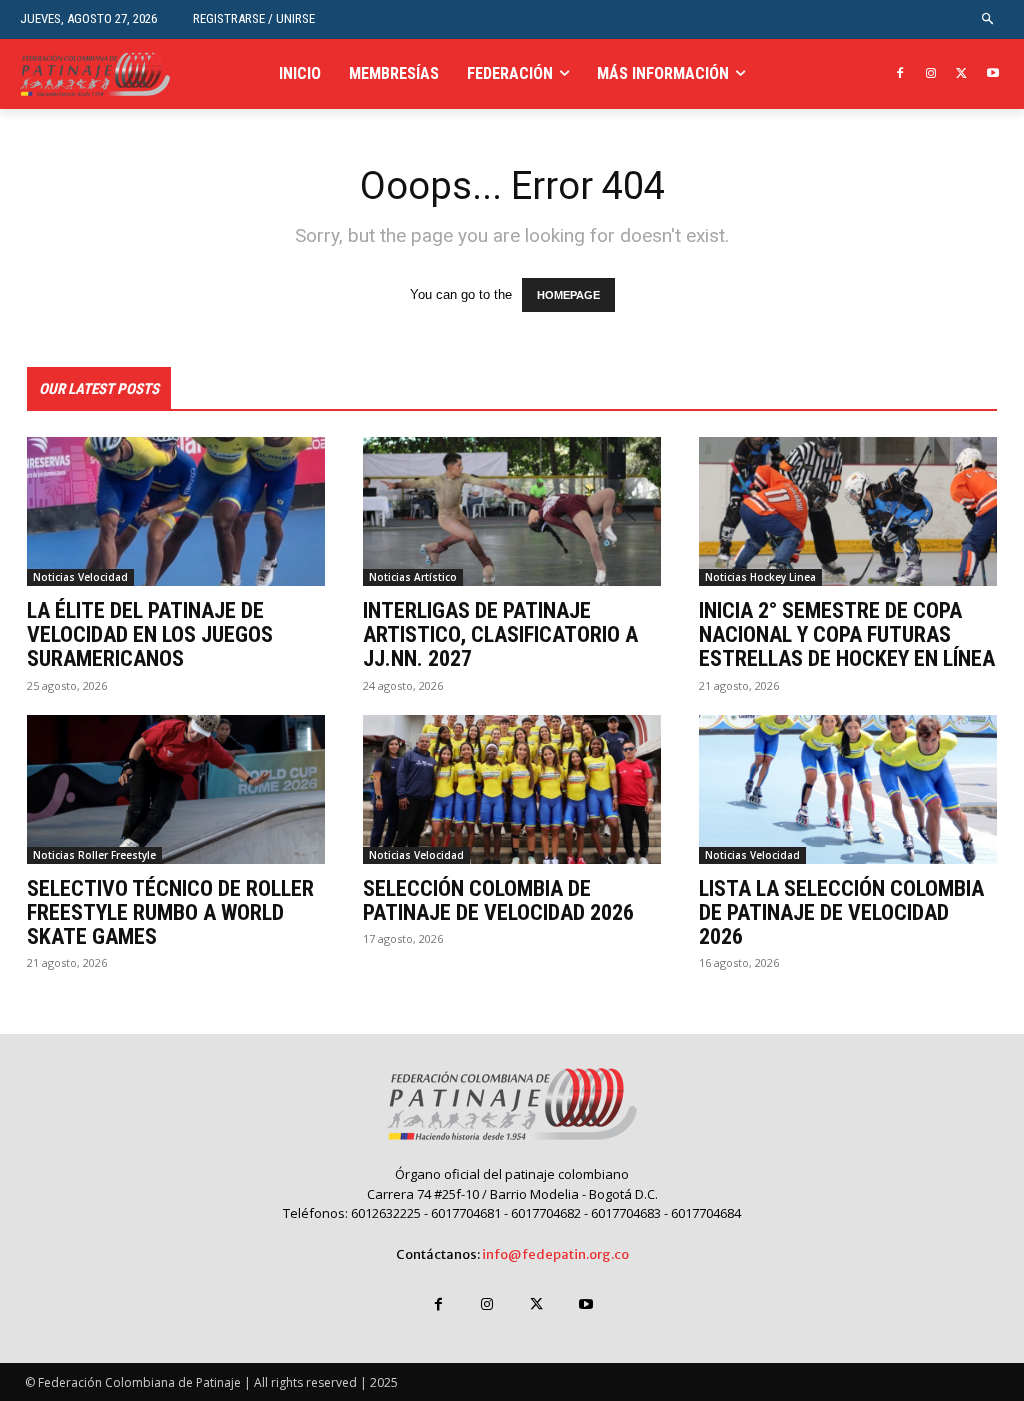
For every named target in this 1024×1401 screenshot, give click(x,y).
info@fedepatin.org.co (555, 1254)
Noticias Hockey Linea (760, 577)
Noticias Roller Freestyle (94, 855)
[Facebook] (900, 74)
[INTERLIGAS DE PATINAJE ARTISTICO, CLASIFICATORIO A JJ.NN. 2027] (512, 511)
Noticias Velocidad (80, 577)
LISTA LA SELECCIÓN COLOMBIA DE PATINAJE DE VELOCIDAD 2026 (841, 912)
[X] (961, 74)
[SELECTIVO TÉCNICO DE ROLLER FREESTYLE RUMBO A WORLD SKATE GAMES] (176, 789)
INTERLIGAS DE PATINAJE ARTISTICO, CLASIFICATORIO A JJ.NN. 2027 (500, 634)
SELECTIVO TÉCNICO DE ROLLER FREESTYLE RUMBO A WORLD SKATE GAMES (170, 912)
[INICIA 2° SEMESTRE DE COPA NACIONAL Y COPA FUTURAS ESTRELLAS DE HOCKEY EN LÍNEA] (848, 511)
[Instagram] (931, 74)
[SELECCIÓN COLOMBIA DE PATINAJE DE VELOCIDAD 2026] (512, 789)
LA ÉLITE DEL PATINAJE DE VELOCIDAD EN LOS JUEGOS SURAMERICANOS (150, 634)
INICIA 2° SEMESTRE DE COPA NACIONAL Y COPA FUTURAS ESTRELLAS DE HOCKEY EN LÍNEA (847, 634)
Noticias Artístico (413, 577)
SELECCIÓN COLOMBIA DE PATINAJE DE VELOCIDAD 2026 (498, 900)
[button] (988, 19)
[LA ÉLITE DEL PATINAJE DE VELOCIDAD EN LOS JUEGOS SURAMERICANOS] (176, 511)
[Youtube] (992, 74)
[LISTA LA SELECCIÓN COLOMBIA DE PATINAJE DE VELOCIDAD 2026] (848, 789)
